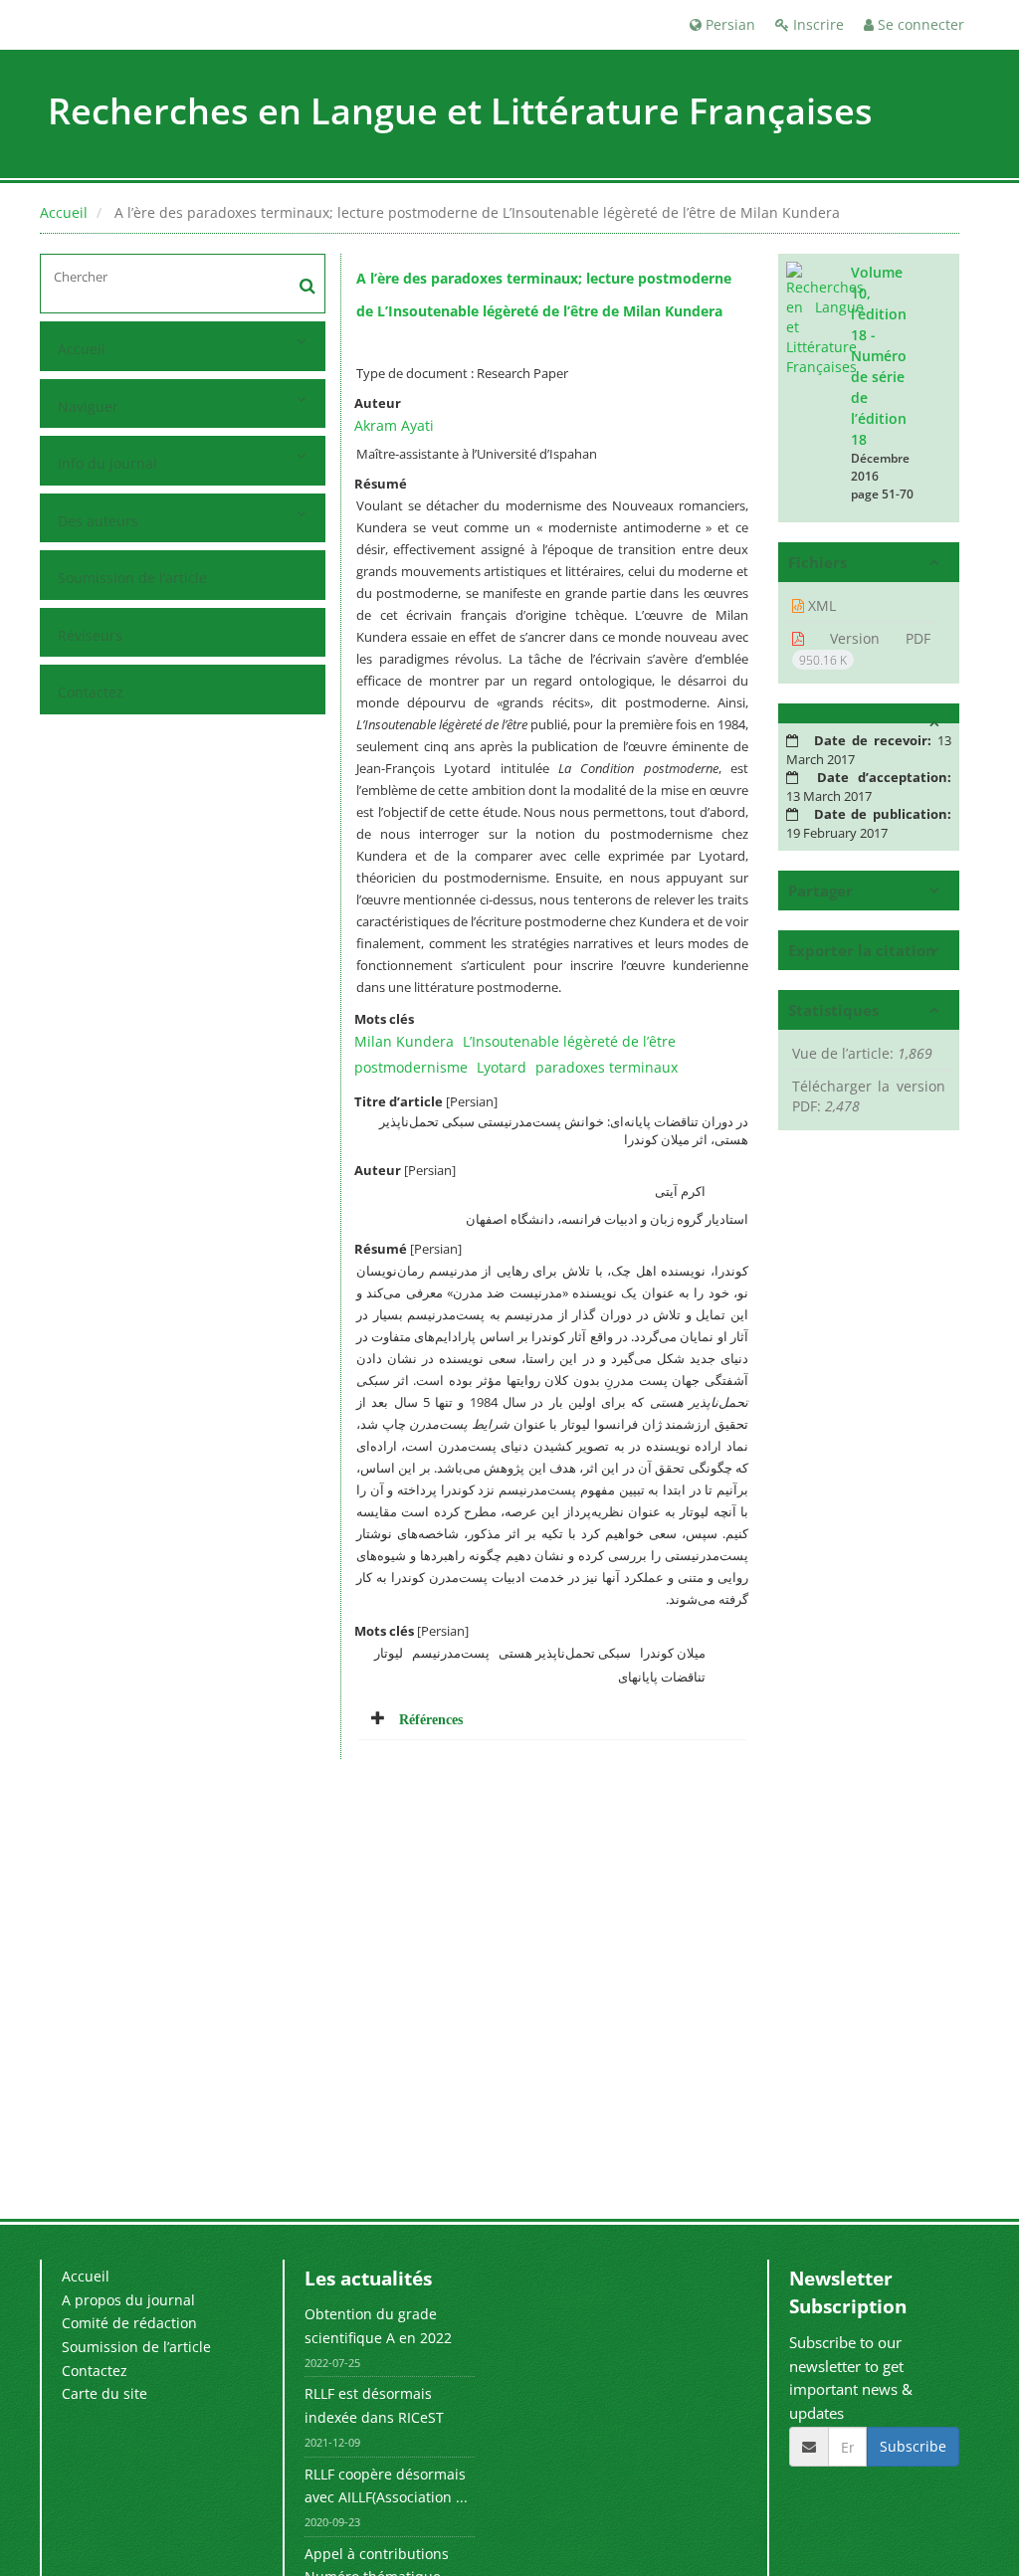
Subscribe (913, 2446)
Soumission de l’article (132, 578)
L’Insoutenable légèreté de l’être (569, 1041)
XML (820, 605)
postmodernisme (411, 1067)
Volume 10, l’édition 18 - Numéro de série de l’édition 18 (879, 356)
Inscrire (816, 24)
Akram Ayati (394, 425)
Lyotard (502, 1067)
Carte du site (104, 2393)
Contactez (91, 692)
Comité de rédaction (129, 2323)
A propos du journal (128, 2300)
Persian (728, 24)
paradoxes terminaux (607, 1067)
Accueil (64, 212)
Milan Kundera (404, 1041)
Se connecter (919, 24)
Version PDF (865, 649)
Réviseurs (90, 635)
